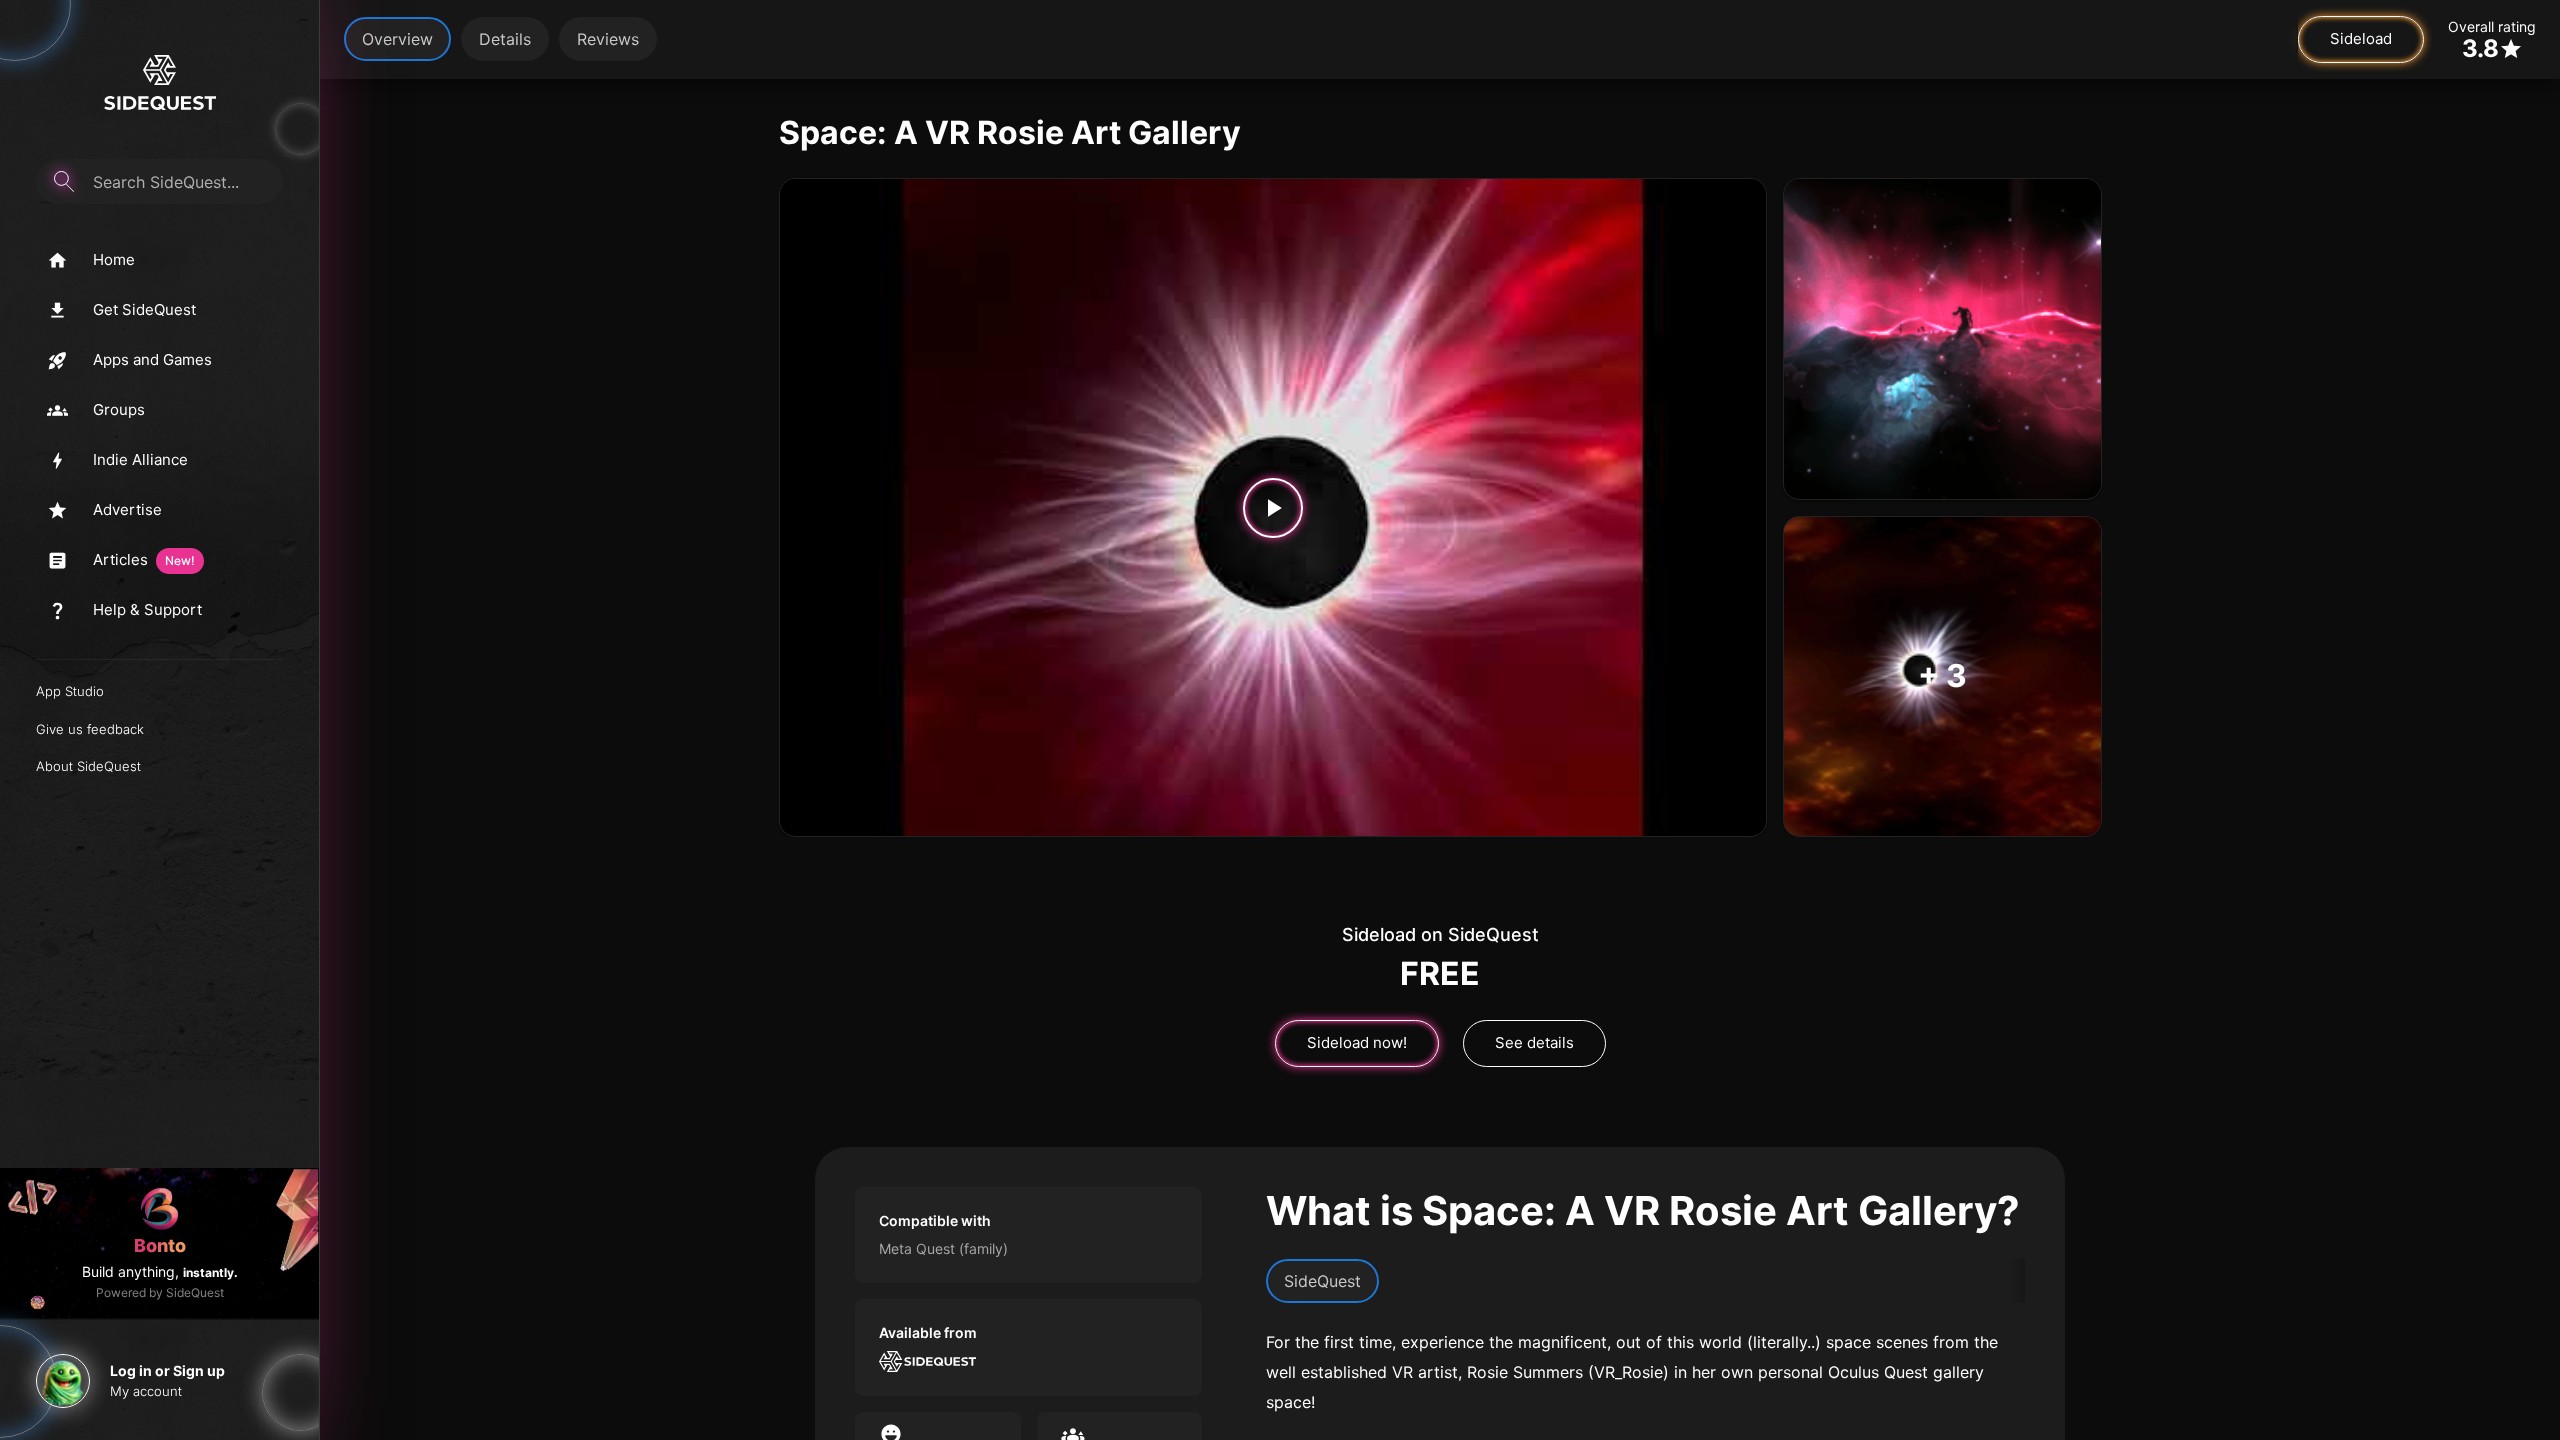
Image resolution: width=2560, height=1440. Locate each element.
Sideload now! (1357, 1042)
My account (146, 1391)
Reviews (608, 39)
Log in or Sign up (167, 1370)
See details (1534, 1042)
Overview (397, 39)
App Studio (70, 691)
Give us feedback (90, 729)
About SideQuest (88, 766)
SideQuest (1322, 1281)
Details (505, 39)
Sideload (2361, 38)
